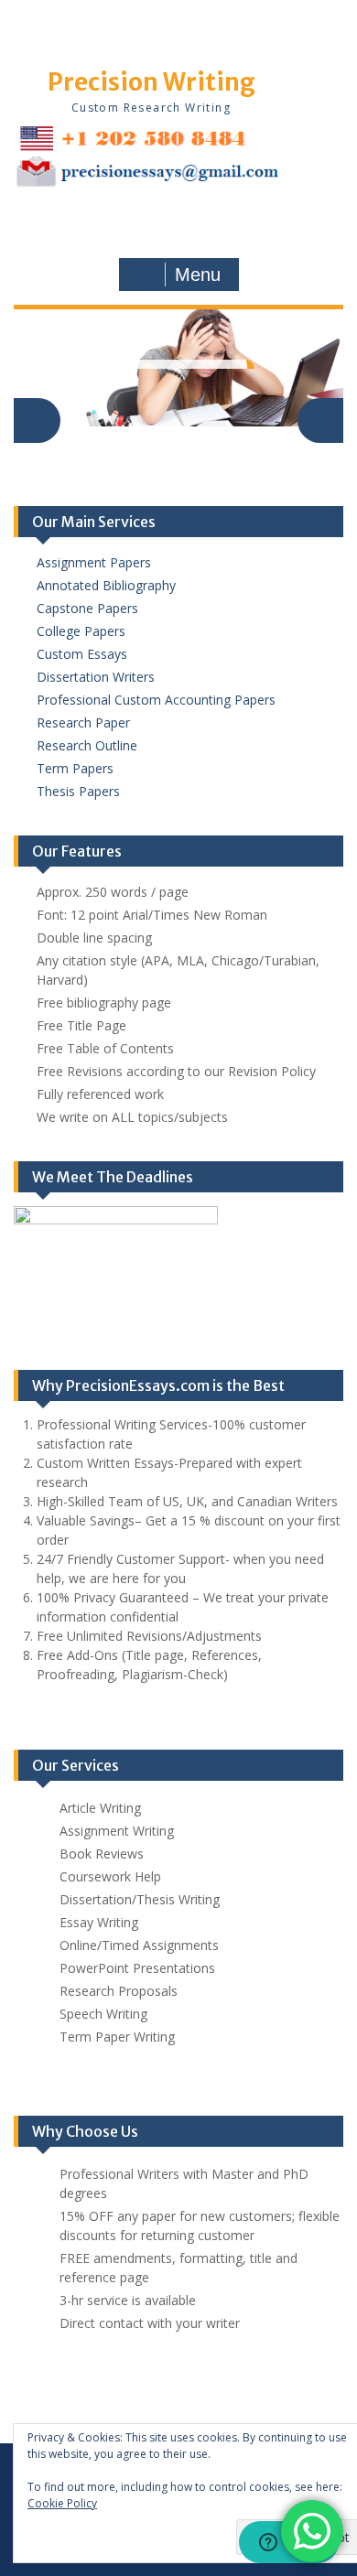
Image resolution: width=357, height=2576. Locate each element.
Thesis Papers (78, 791)
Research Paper (83, 722)
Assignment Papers (94, 562)
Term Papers (75, 768)
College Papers (81, 631)
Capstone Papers (87, 608)
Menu (198, 275)
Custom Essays (82, 654)
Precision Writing (151, 82)
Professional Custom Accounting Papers (156, 700)
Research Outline (87, 745)
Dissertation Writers (96, 677)
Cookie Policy (62, 2503)
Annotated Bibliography (106, 585)
